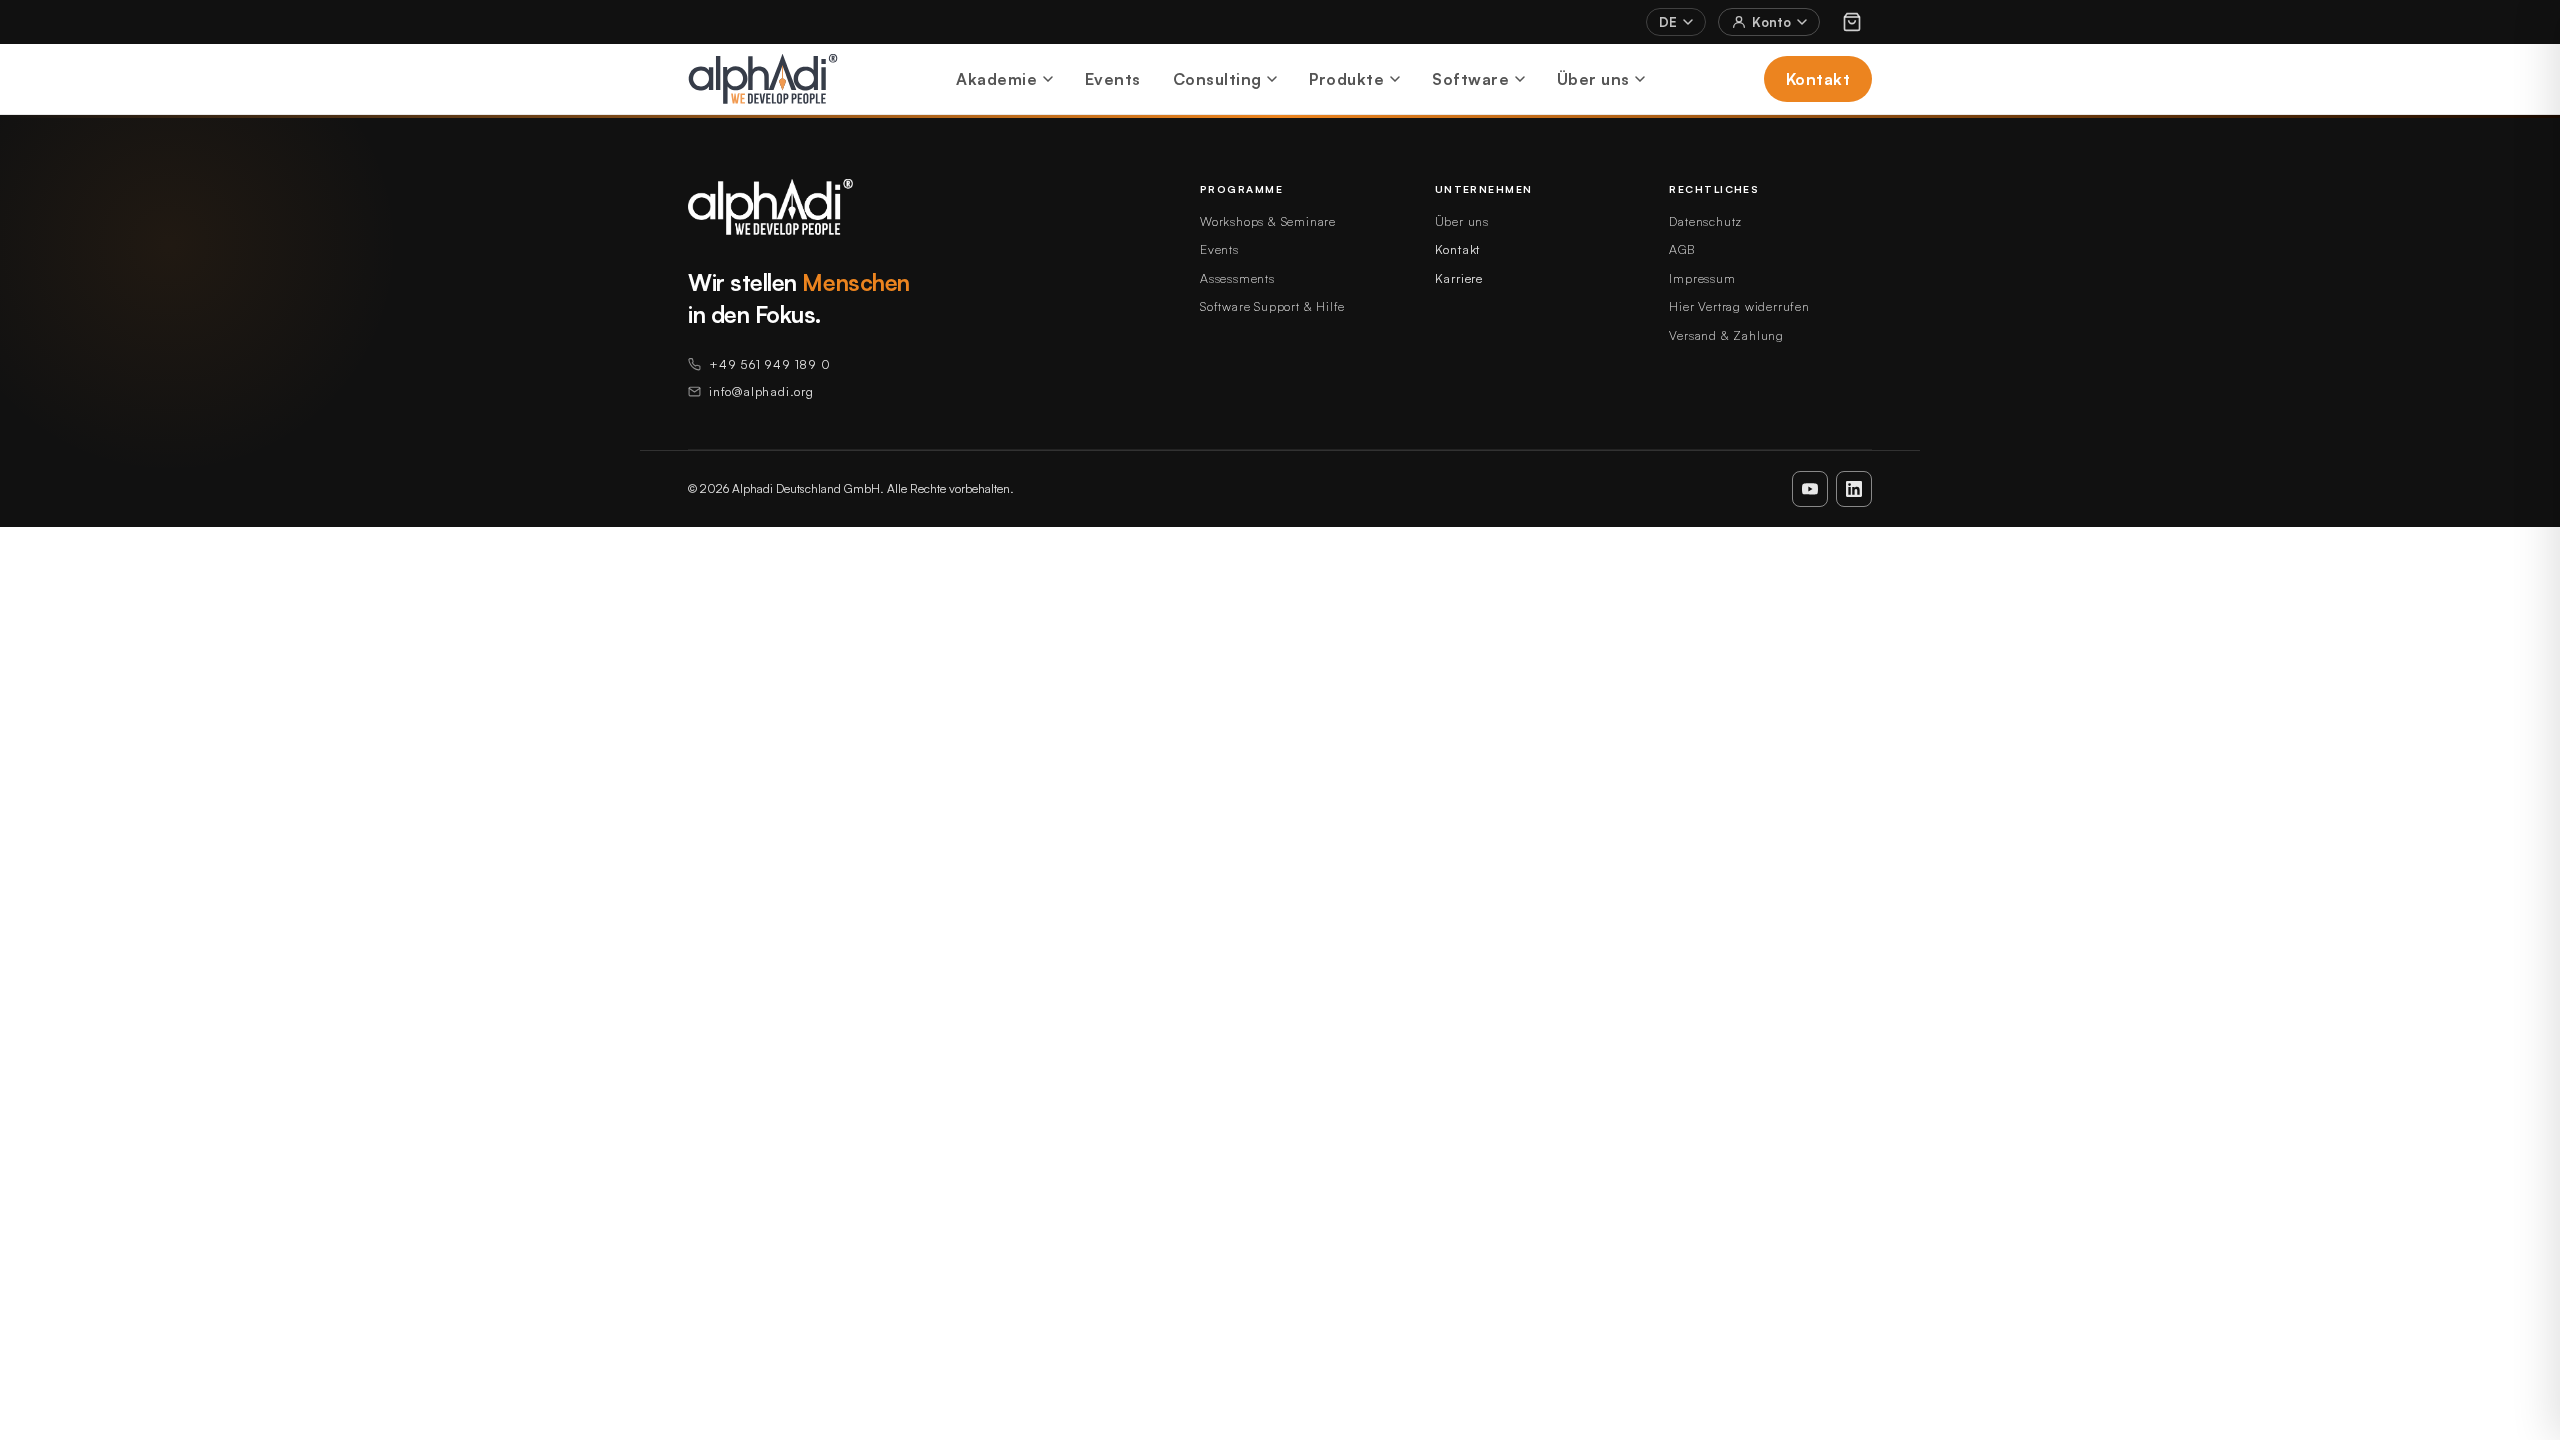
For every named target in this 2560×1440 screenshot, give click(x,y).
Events (1113, 79)
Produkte (1346, 79)
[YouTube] (1810, 489)
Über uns (1593, 79)
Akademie (996, 79)
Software (1470, 79)
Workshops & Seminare (1268, 221)
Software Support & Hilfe (1272, 306)
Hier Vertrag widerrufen (1739, 306)
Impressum (1702, 278)
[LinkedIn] (1854, 489)
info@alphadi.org (761, 391)
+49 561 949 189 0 (770, 364)
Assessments (1237, 278)
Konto (1771, 22)
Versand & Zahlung (1726, 335)
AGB (1681, 249)
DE (1668, 22)
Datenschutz (1705, 221)
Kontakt (1818, 79)
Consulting (1217, 79)
